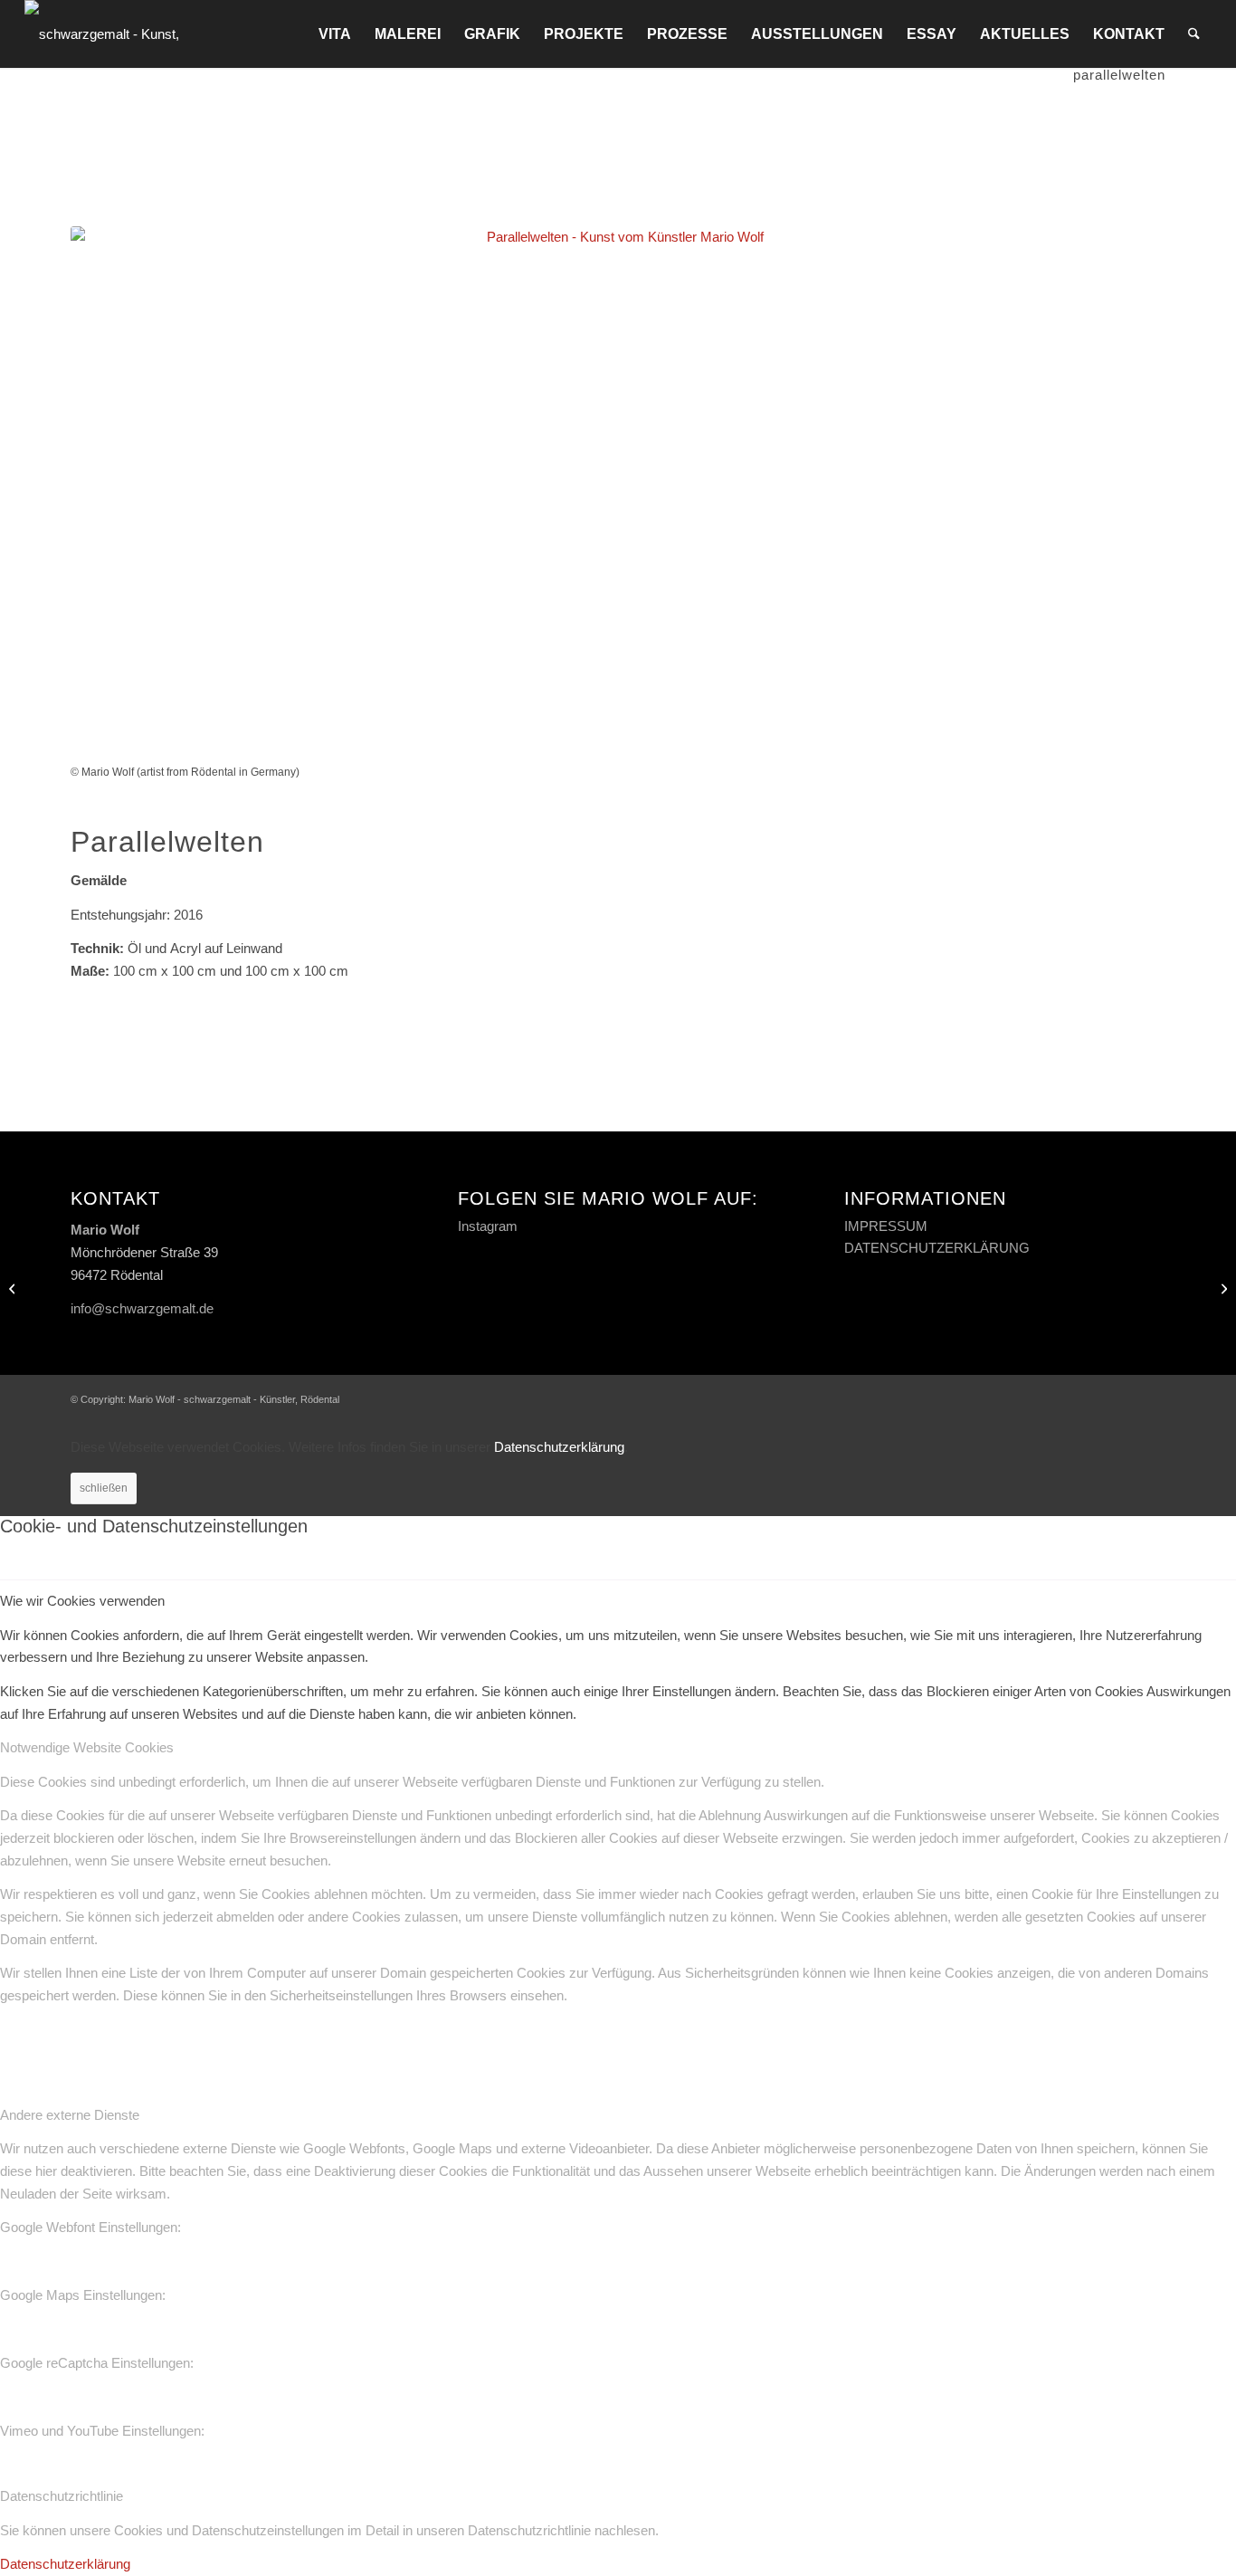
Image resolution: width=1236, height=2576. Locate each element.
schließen (104, 1488)
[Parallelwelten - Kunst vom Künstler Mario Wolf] (618, 495)
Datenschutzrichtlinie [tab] (62, 2496)
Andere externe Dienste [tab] (70, 2115)
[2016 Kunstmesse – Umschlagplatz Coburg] (1222, 1288)
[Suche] (1194, 34)
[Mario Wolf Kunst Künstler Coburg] (126, 34)
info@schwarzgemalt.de (142, 1308)
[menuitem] (335, 34)
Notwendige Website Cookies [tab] (87, 1747)
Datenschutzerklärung (559, 1447)
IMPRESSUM (886, 1226)
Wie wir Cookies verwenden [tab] (82, 1601)
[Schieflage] (14, 1288)
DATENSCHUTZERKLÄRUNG (937, 1248)
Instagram (488, 1226)
